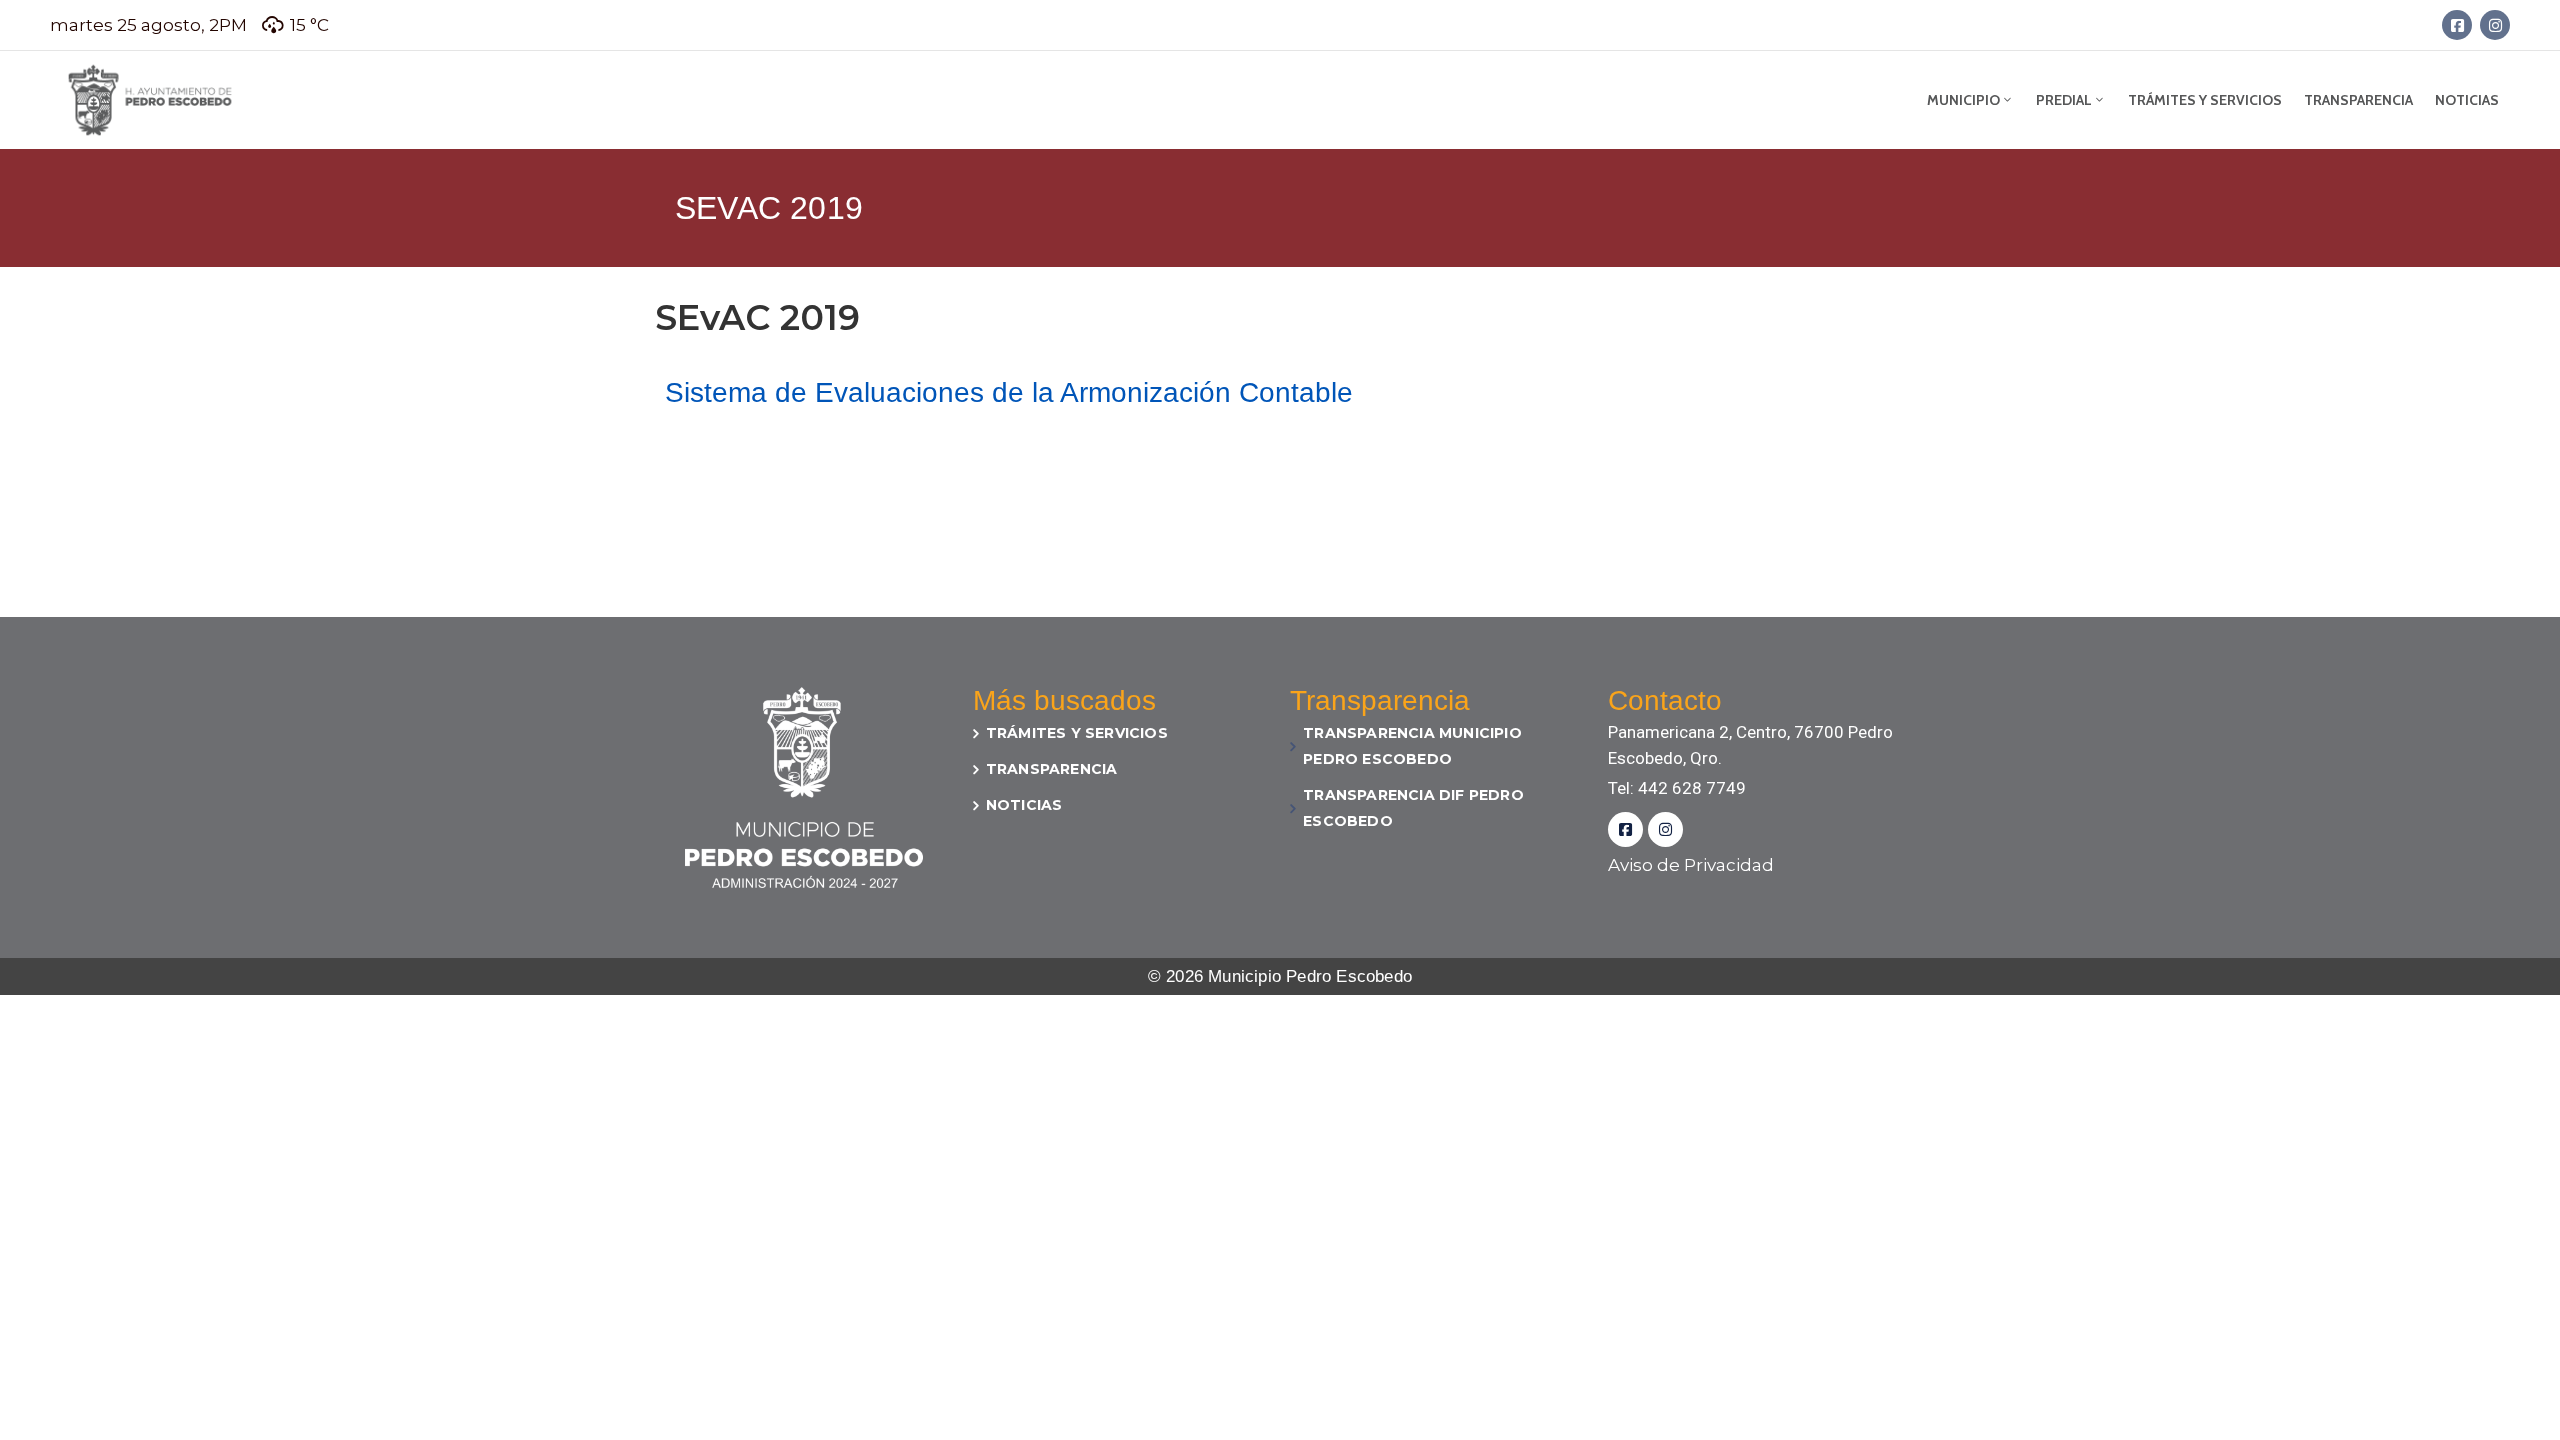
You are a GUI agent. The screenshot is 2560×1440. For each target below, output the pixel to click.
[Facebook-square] (2457, 25)
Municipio (1963, 100)
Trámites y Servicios (2205, 100)
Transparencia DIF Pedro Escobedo (1413, 808)
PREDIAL (2064, 100)
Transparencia (2358, 100)
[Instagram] (2495, 25)
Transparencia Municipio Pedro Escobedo (1412, 746)
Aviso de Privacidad (1691, 865)
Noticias (2467, 100)
